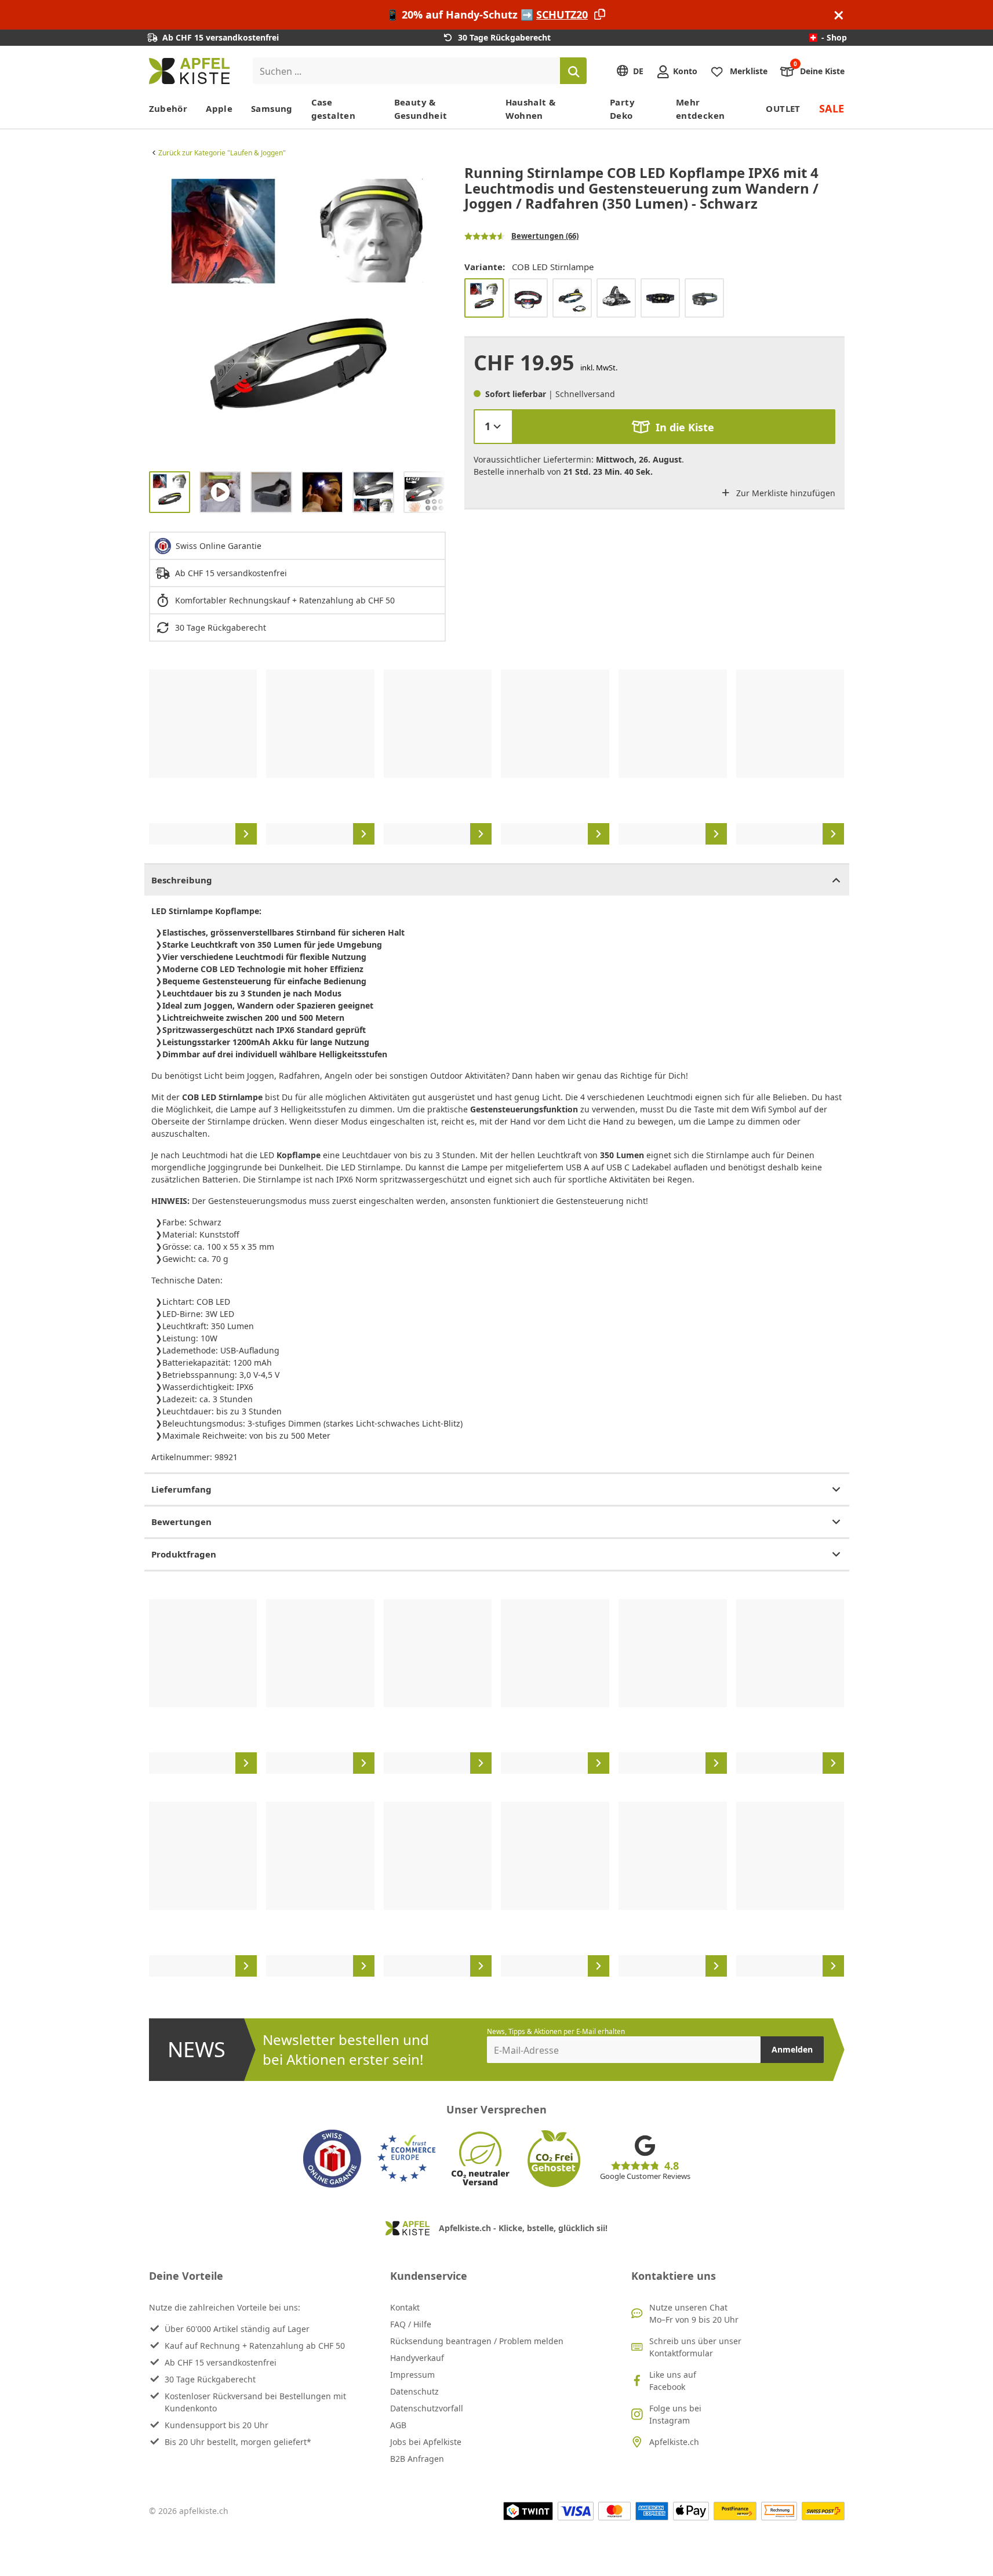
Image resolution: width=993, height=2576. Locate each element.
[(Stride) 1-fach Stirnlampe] (528, 298)
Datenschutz (414, 2391)
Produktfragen (184, 1554)
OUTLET (783, 108)
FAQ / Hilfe (411, 2324)
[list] (297, 314)
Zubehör (168, 108)
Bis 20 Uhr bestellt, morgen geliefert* (238, 2442)
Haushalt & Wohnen (531, 109)
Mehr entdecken (700, 109)
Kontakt (405, 2307)
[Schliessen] (839, 15)
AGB (398, 2425)
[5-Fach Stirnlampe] (616, 298)
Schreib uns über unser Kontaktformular (695, 2347)
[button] (161, 314)
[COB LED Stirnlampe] (484, 298)
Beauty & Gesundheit (421, 109)
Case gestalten (333, 109)
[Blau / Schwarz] (572, 298)
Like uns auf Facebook (673, 2381)
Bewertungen (181, 1522)
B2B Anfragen (417, 2459)
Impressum (412, 2375)
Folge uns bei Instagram (675, 2414)
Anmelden (792, 2049)
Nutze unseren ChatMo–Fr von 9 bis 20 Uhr (694, 2313)
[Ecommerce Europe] (406, 2159)
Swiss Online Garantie (219, 546)
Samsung (272, 108)
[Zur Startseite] (189, 71)
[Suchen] (573, 71)
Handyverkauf (417, 2358)
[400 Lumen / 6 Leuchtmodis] (704, 298)
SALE (832, 108)
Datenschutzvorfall (427, 2408)
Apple (219, 108)
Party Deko (622, 109)
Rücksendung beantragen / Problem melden (477, 2341)
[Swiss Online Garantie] (332, 2159)
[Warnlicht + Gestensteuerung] (660, 298)
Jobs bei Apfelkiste (426, 2442)
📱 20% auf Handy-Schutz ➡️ (487, 14)
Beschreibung (182, 880)
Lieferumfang (181, 1489)
